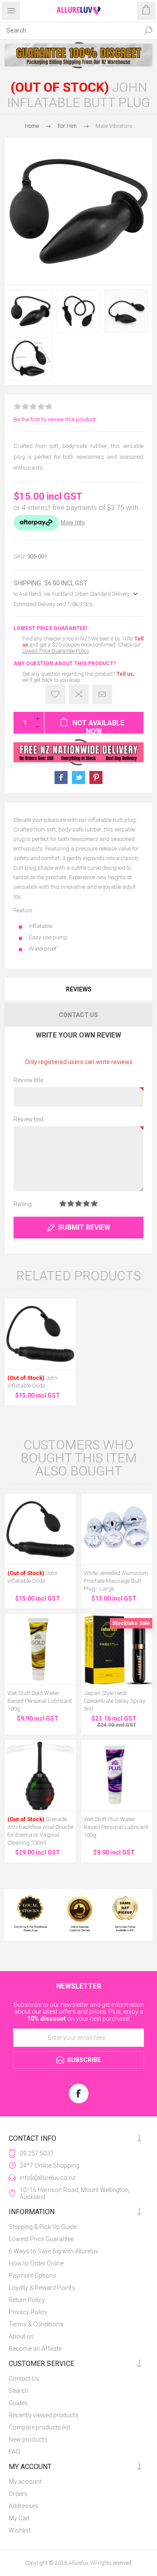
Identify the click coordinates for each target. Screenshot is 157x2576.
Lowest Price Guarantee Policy (56, 651)
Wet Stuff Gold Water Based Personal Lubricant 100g (40, 1701)
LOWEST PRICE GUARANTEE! (50, 628)
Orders (18, 2494)
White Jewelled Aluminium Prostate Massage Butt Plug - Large (116, 1581)
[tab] (78, 989)
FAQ (14, 2452)
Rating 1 (63, 1203)
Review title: (29, 1080)
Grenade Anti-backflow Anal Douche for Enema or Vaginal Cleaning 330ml (40, 1831)
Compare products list (39, 2427)
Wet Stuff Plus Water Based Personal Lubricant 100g (116, 1827)
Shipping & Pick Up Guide (43, 2227)
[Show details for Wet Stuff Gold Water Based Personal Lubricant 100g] (40, 1649)
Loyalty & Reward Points (42, 2288)
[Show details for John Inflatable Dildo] (40, 1334)
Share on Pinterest (96, 777)
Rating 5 (94, 1203)
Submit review (84, 1227)
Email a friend (102, 694)
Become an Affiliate (35, 2349)
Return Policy (27, 2300)
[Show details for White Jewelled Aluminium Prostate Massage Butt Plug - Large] (117, 1529)
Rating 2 (71, 1203)
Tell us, (125, 674)
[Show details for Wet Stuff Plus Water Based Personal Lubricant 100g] (117, 1775)
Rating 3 (78, 1203)
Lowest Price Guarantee (41, 2239)
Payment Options (32, 2276)
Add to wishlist (55, 694)
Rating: (23, 1204)
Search (148, 30)
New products (28, 2439)
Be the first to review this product (55, 419)
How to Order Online (36, 2263)
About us (21, 2336)
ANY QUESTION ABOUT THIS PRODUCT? (65, 664)
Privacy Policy (28, 2312)
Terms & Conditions (36, 2324)
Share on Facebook (61, 777)
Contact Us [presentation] (78, 1015)
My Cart (19, 2518)
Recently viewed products (44, 2415)
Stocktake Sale (131, 1623)
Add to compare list (79, 694)
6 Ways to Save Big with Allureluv (53, 2251)
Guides (18, 2403)
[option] (78, 55)
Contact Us (24, 2379)
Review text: (29, 1119)
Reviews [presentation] (79, 989)
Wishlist (20, 2530)
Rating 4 (86, 1203)
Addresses (24, 2506)
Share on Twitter (78, 777)
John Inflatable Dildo (32, 1382)
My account (25, 2482)
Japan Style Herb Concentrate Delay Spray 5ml (114, 1701)
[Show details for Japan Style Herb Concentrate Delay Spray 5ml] (117, 1649)
